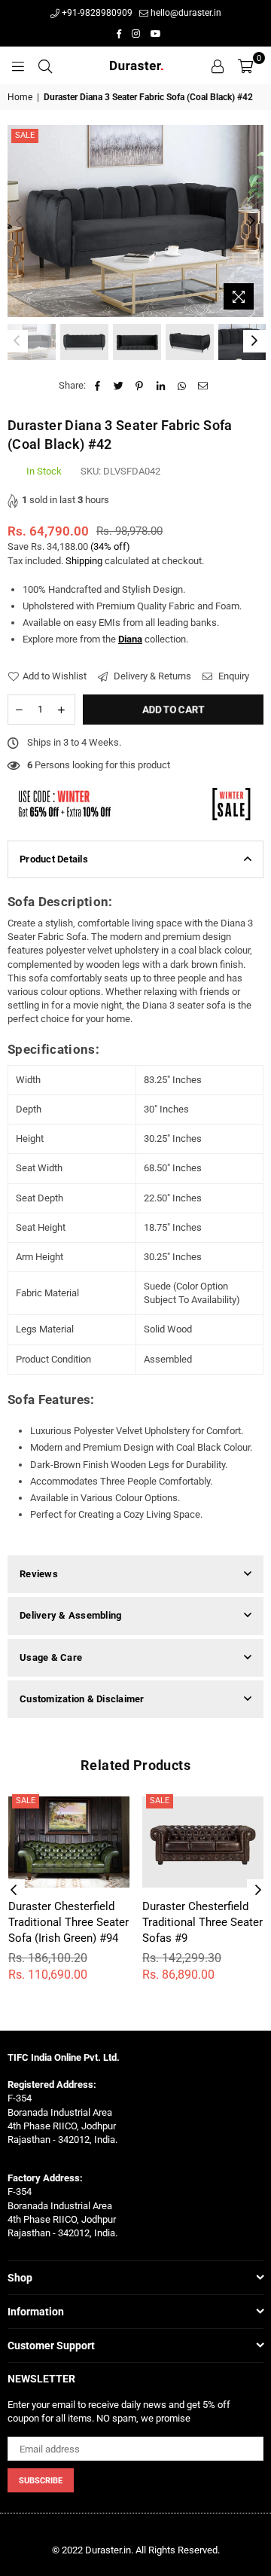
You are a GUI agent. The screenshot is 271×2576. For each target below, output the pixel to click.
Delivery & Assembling (70, 1615)
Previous (19, 221)
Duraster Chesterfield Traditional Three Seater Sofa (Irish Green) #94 (69, 1922)
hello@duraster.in (185, 13)
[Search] (45, 66)
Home (20, 97)
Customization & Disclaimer (82, 1699)
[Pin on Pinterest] (140, 386)
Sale (25, 135)
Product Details (54, 859)
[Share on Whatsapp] (182, 386)
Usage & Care (51, 1657)
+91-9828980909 (96, 13)
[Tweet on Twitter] (119, 386)
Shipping (84, 561)
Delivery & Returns (151, 676)
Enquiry (233, 676)
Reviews (39, 1574)
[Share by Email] (203, 386)
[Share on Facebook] (97, 386)
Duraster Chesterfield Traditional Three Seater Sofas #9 (202, 1922)
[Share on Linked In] (161, 386)
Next (252, 221)
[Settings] (218, 66)
